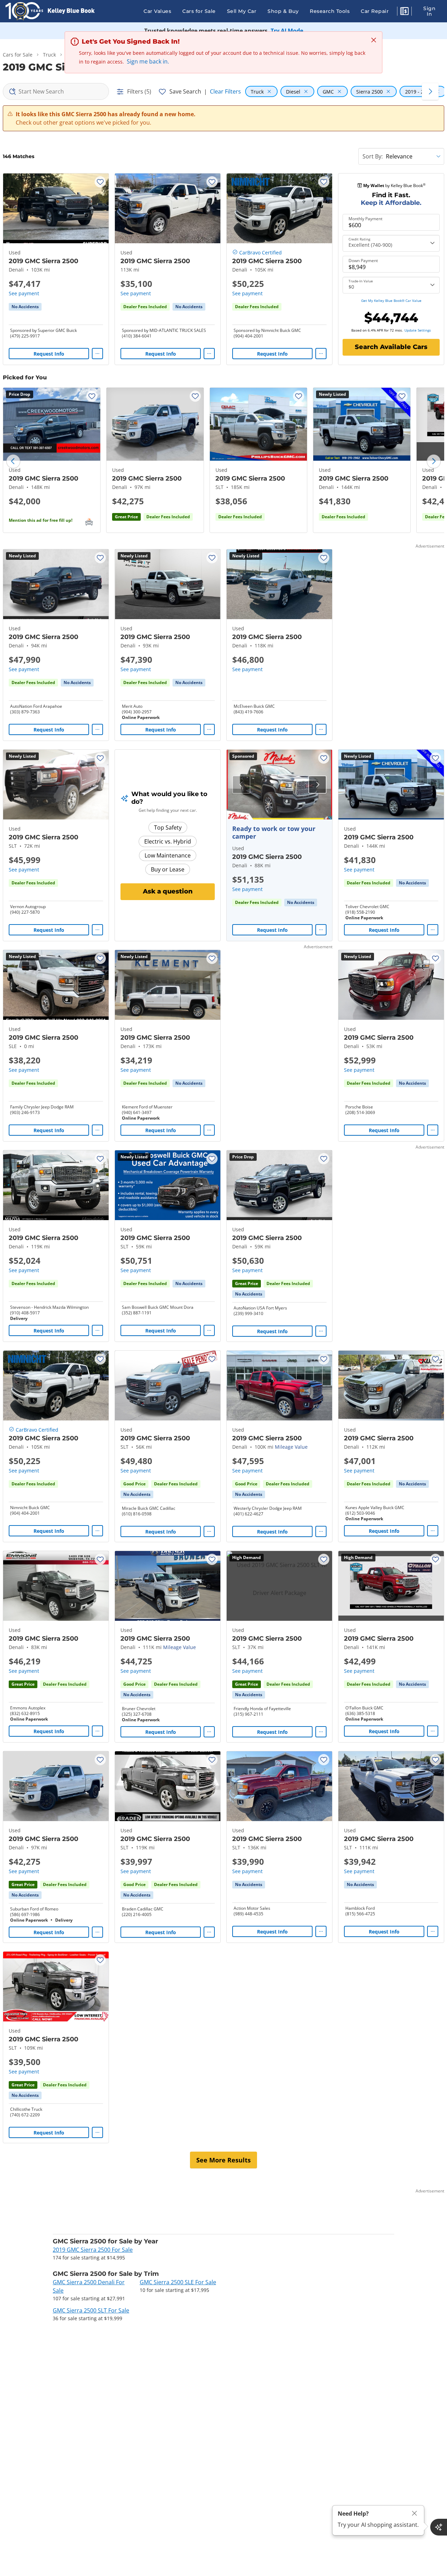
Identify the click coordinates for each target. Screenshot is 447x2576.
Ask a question (168, 891)
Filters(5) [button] (139, 91)
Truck (49, 55)
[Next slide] (434, 461)
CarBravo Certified (261, 253)
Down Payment (363, 261)
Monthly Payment (365, 219)
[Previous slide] (13, 461)
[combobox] (56, 91)
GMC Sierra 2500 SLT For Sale (91, 2310)
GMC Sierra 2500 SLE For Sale (178, 2282)
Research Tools (330, 11)
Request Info (49, 354)
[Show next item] (317, 785)
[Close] (415, 2513)
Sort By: (373, 156)
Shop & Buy (283, 11)
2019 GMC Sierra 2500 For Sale (93, 2250)
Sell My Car (242, 11)
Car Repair (375, 11)
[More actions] (97, 354)
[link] (25, 307)
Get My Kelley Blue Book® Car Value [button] (391, 300)
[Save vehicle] (100, 182)
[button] (404, 12)
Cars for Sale (199, 11)
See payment (24, 293)
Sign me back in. (148, 61)
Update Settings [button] (418, 330)
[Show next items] (430, 91)
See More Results (223, 2160)
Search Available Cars (391, 347)
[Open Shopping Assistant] (439, 2527)
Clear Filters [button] (225, 91)
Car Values (157, 11)
